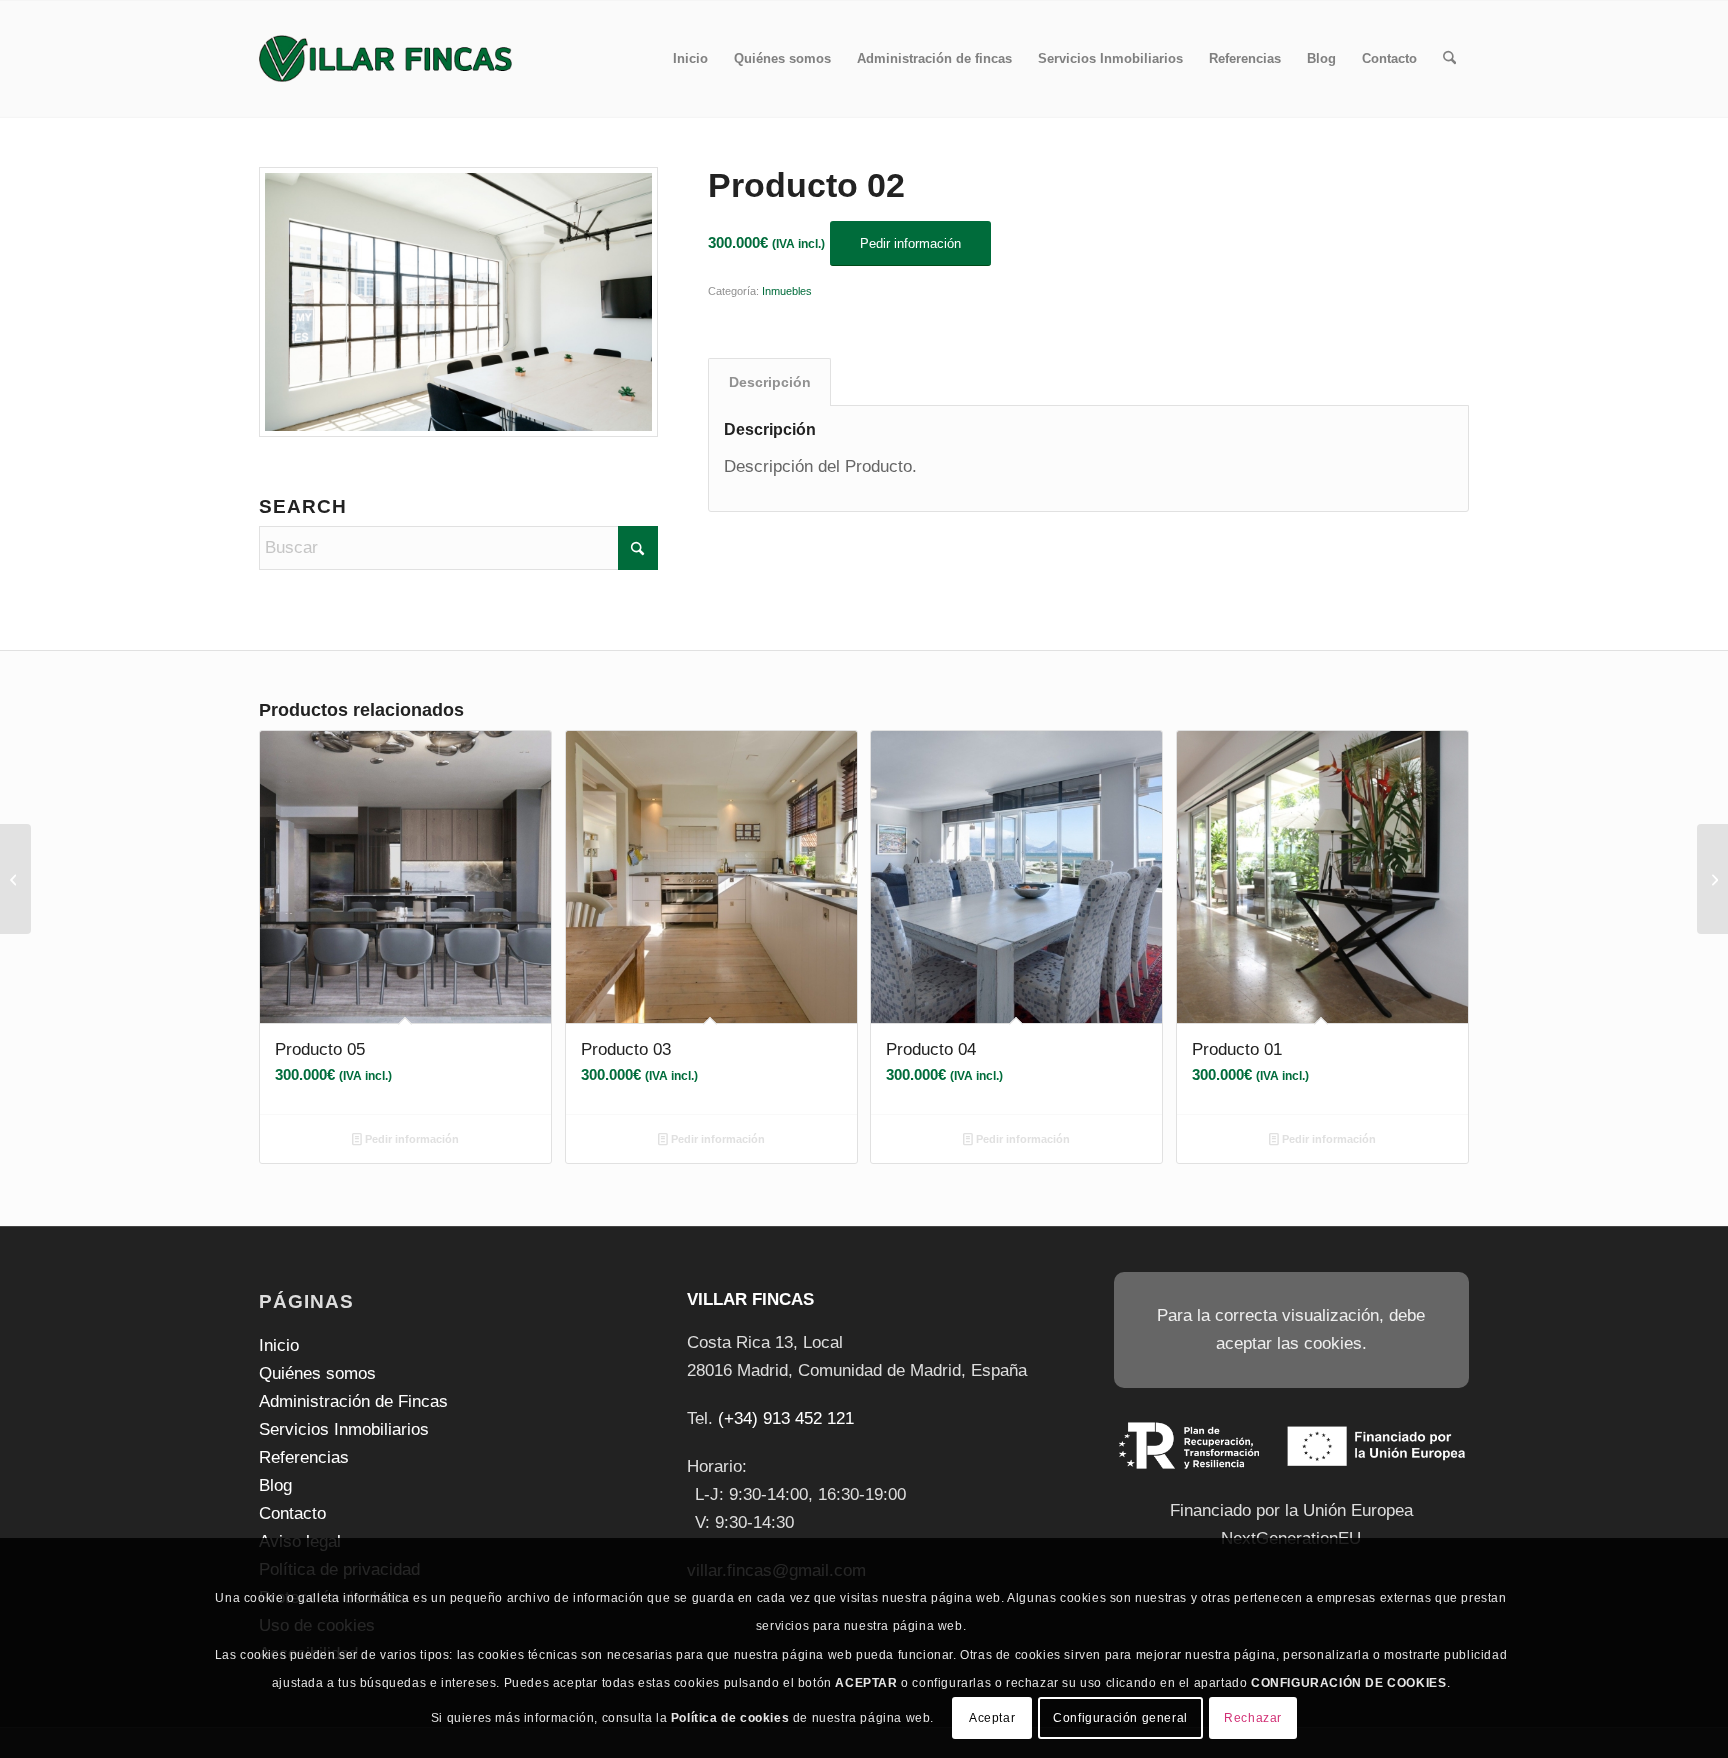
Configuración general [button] (1120, 1718)
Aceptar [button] (992, 1718)
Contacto (292, 1513)
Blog (275, 1485)
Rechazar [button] (1253, 1718)
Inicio (279, 1345)
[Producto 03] (1712, 879)
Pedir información (410, 1139)
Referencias (304, 1457)
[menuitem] (690, 59)
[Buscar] (1449, 59)
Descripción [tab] (770, 382)
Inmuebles (787, 291)
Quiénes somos (317, 1373)
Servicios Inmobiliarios (344, 1429)
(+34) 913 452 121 (786, 1418)
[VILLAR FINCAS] (385, 59)
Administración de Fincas (353, 1401)
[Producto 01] (15, 879)
